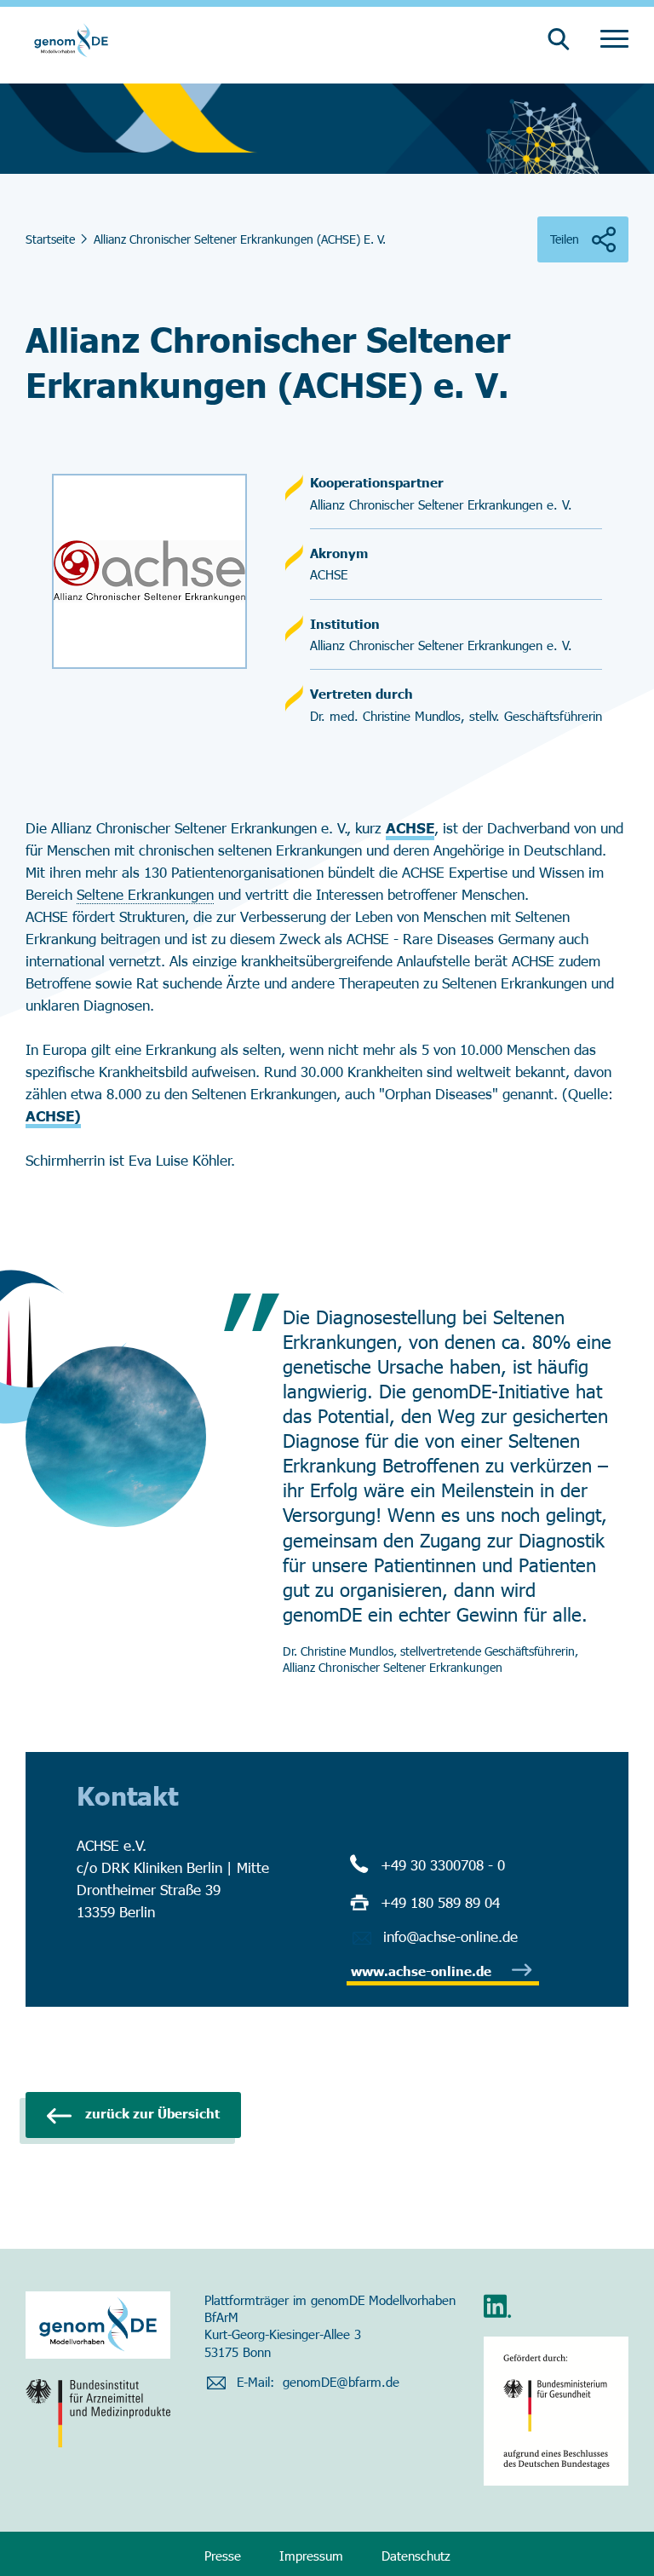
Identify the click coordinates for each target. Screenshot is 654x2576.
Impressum (311, 2556)
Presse (223, 2556)
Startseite (50, 239)
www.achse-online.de (421, 1971)
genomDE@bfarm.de (341, 2382)
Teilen (565, 239)
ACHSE (410, 827)
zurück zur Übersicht (152, 2113)
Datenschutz (416, 2556)
